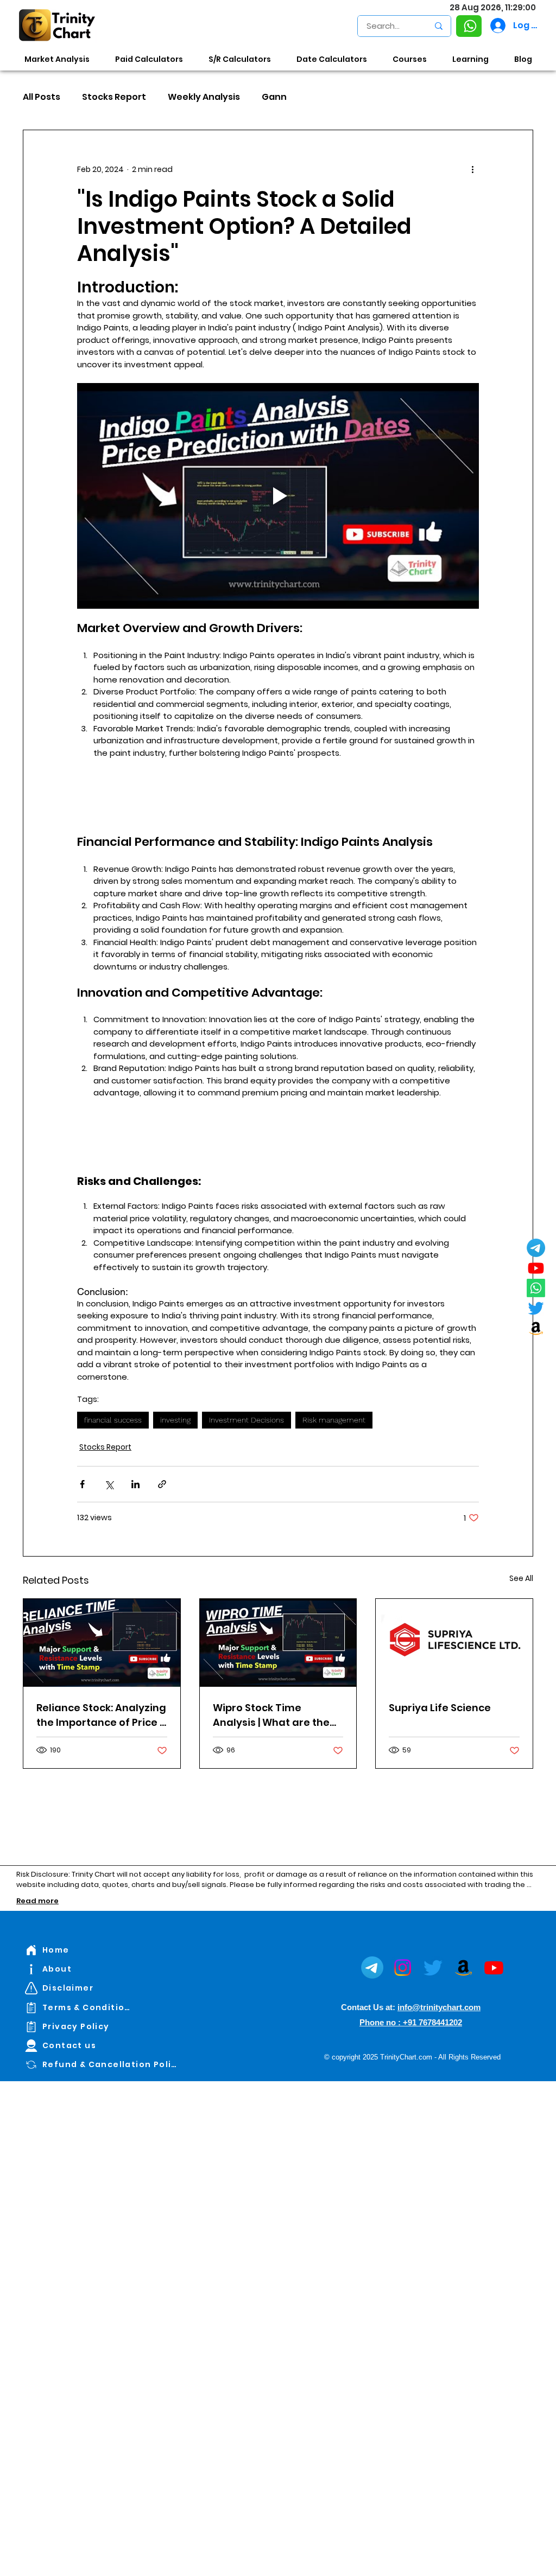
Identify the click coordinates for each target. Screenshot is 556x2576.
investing (175, 1420)
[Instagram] (403, 1968)
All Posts (42, 97)
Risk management (334, 1420)
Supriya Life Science (440, 1708)
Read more (37, 1901)
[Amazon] (536, 1328)
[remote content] (278, 797)
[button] (469, 26)
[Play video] (278, 496)
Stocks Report (114, 97)
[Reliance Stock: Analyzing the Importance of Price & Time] (102, 1643)
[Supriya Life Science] (454, 1643)
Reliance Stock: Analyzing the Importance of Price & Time (102, 1715)
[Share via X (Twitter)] (109, 1484)
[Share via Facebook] (82, 1484)
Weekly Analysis (204, 97)
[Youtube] (536, 1268)
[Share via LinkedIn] (135, 1484)
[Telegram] (536, 1248)
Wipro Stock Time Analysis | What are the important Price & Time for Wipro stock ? (272, 1715)
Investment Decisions (247, 1420)
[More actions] (472, 169)
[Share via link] (162, 1484)
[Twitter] (536, 1308)
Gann (274, 97)
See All (521, 1578)
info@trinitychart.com (439, 2007)
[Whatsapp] (536, 1288)
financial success (113, 1420)
